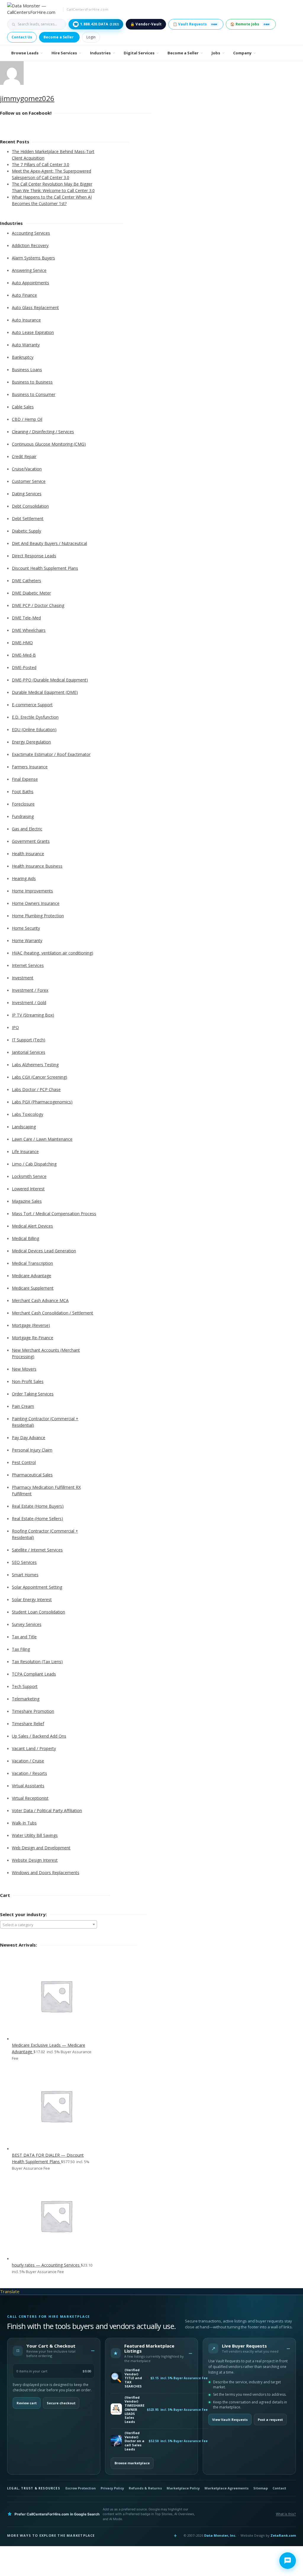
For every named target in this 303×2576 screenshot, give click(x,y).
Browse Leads (25, 53)
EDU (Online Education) (34, 729)
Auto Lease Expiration (33, 332)
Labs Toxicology (28, 1114)
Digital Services (139, 53)
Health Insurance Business (37, 866)
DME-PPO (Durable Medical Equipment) (50, 680)
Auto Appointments (30, 283)
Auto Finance (24, 295)
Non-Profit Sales (28, 1381)
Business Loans (27, 370)
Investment (23, 978)
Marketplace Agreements (227, 2488)
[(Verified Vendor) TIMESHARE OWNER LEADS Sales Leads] (116, 2409)
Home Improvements (32, 891)
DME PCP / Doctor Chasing (38, 605)
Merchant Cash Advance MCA (40, 1300)
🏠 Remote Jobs (250, 24)
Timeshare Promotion (33, 1711)
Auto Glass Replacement (35, 307)
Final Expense (25, 779)
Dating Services (27, 494)
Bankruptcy (23, 357)
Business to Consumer (34, 394)
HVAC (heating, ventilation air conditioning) (53, 953)
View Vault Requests (230, 2420)
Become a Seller (59, 37)
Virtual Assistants (28, 1786)
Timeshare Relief (28, 1724)
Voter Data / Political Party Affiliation (47, 1810)
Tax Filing (21, 1649)
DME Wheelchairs (29, 630)
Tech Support (25, 1686)
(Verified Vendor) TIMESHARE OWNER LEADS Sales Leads (134, 2410)
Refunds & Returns (145, 2488)
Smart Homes (25, 1575)
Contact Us (22, 37)
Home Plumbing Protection (38, 916)
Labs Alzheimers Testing (35, 1065)
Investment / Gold (29, 1003)
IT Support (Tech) (29, 1040)
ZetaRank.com (283, 2535)
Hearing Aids (24, 878)
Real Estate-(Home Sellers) (37, 1519)
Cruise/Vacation (27, 469)
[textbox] (49, 1925)
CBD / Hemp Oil (27, 419)
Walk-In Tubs (24, 1823)
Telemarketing (26, 1699)
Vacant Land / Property (34, 1748)
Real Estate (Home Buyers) (38, 1506)
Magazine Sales (27, 1201)
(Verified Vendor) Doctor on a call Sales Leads (134, 2441)
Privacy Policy (112, 2488)
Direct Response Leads (34, 556)
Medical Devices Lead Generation (44, 1251)
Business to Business (32, 382)
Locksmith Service (29, 1176)
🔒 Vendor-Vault (146, 24)
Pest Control (24, 1462)
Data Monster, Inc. (220, 2535)
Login (91, 37)
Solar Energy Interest (32, 1599)
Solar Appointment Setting (37, 1587)
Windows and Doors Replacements (46, 1873)
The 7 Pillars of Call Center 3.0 (41, 164)
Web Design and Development (41, 1848)
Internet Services (28, 965)
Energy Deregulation (31, 742)
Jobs (216, 53)
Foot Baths (23, 792)
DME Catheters (26, 581)
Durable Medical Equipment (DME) (45, 692)
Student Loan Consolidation (38, 1612)
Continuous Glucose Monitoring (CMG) (49, 444)
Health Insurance (28, 854)
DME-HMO (22, 643)
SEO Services (24, 1562)
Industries (100, 53)
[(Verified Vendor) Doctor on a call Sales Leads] (116, 2441)
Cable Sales (23, 407)
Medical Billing (25, 1238)
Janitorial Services (29, 1052)
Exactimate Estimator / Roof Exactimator (51, 754)
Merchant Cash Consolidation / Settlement (53, 1313)
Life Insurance (25, 1151)
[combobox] (49, 1924)
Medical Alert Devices (32, 1226)
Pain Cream (23, 1406)
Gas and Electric (27, 829)
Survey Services (27, 1624)
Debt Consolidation (30, 506)
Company (242, 53)
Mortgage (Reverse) (31, 1325)
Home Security (26, 928)
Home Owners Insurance (36, 903)
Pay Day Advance (29, 1438)
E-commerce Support (32, 705)
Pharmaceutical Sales (32, 1475)
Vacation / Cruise (28, 1761)
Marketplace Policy (183, 2488)
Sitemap (261, 2488)
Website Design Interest (35, 1860)
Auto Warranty (26, 345)
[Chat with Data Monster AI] (288, 2561)
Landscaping (24, 1127)
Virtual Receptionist (30, 1798)
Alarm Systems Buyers (33, 258)
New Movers (24, 1369)
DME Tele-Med (26, 618)
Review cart (27, 2403)
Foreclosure (23, 804)
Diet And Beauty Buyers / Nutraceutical (49, 543)
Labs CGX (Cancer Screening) (40, 1077)
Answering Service (29, 270)
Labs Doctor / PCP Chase (36, 1089)
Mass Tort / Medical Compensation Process (54, 1214)
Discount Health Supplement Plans (45, 568)
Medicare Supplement (33, 1288)
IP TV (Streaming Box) (33, 1015)
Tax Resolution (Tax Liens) (37, 1662)
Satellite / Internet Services (37, 1550)
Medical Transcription (32, 1263)
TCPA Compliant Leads (34, 1674)
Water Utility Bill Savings (35, 1835)
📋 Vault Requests (195, 24)
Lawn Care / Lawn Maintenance (42, 1139)
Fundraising (23, 816)
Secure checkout (61, 2403)
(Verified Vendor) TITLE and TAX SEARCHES (133, 2378)
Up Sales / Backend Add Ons (39, 1736)
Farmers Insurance (30, 767)
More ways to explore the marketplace (51, 2535)
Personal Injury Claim (32, 1450)
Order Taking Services (33, 1394)
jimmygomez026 (27, 98)
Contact (279, 2488)
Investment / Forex (30, 990)
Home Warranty (27, 940)
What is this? (286, 2514)
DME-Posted (24, 667)
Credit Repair (24, 456)
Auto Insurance (26, 320)
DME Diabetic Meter (31, 593)
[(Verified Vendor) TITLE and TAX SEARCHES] (116, 2378)
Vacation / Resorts (29, 1773)
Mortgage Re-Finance (33, 1338)
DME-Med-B (24, 655)
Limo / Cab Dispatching (34, 1164)
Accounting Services (31, 233)
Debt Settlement (28, 518)
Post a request (270, 2420)
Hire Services (64, 53)
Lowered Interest (28, 1189)
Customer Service (29, 481)
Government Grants (31, 841)
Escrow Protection (81, 2488)
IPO (15, 1027)
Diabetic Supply (26, 531)
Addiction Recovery (30, 245)
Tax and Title (24, 1637)
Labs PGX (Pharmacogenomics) (42, 1102)
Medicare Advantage (32, 1276)
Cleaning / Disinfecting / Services (43, 432)
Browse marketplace (132, 2463)
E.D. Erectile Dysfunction (35, 717)
